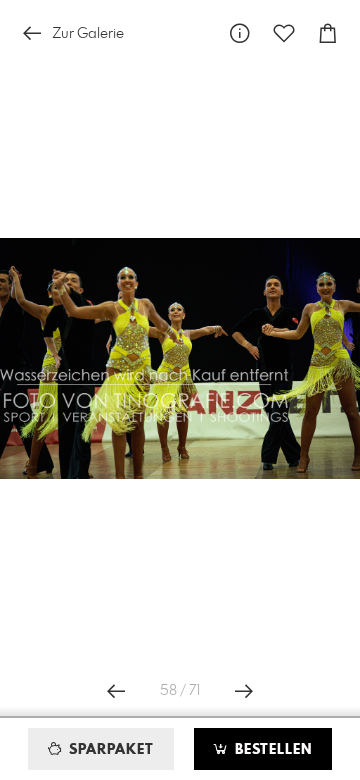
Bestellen (271, 750)
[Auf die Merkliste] (284, 33)
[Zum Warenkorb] (328, 33)
